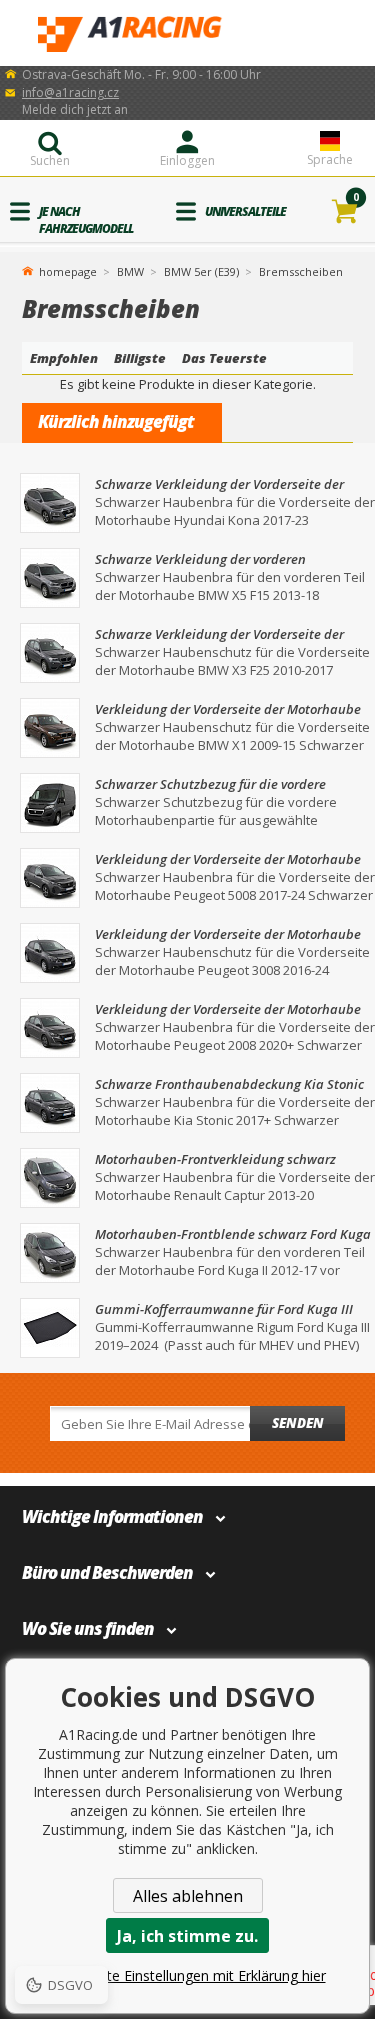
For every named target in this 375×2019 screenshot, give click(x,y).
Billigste (140, 358)
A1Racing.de (188, 33)
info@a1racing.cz (70, 92)
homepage (68, 270)
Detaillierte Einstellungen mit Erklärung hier (188, 1975)
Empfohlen (64, 358)
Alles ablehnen (188, 1896)
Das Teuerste (224, 358)
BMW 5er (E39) (201, 271)
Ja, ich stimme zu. (187, 1936)
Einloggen (187, 160)
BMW (130, 271)
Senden (298, 1423)
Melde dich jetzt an (75, 109)
